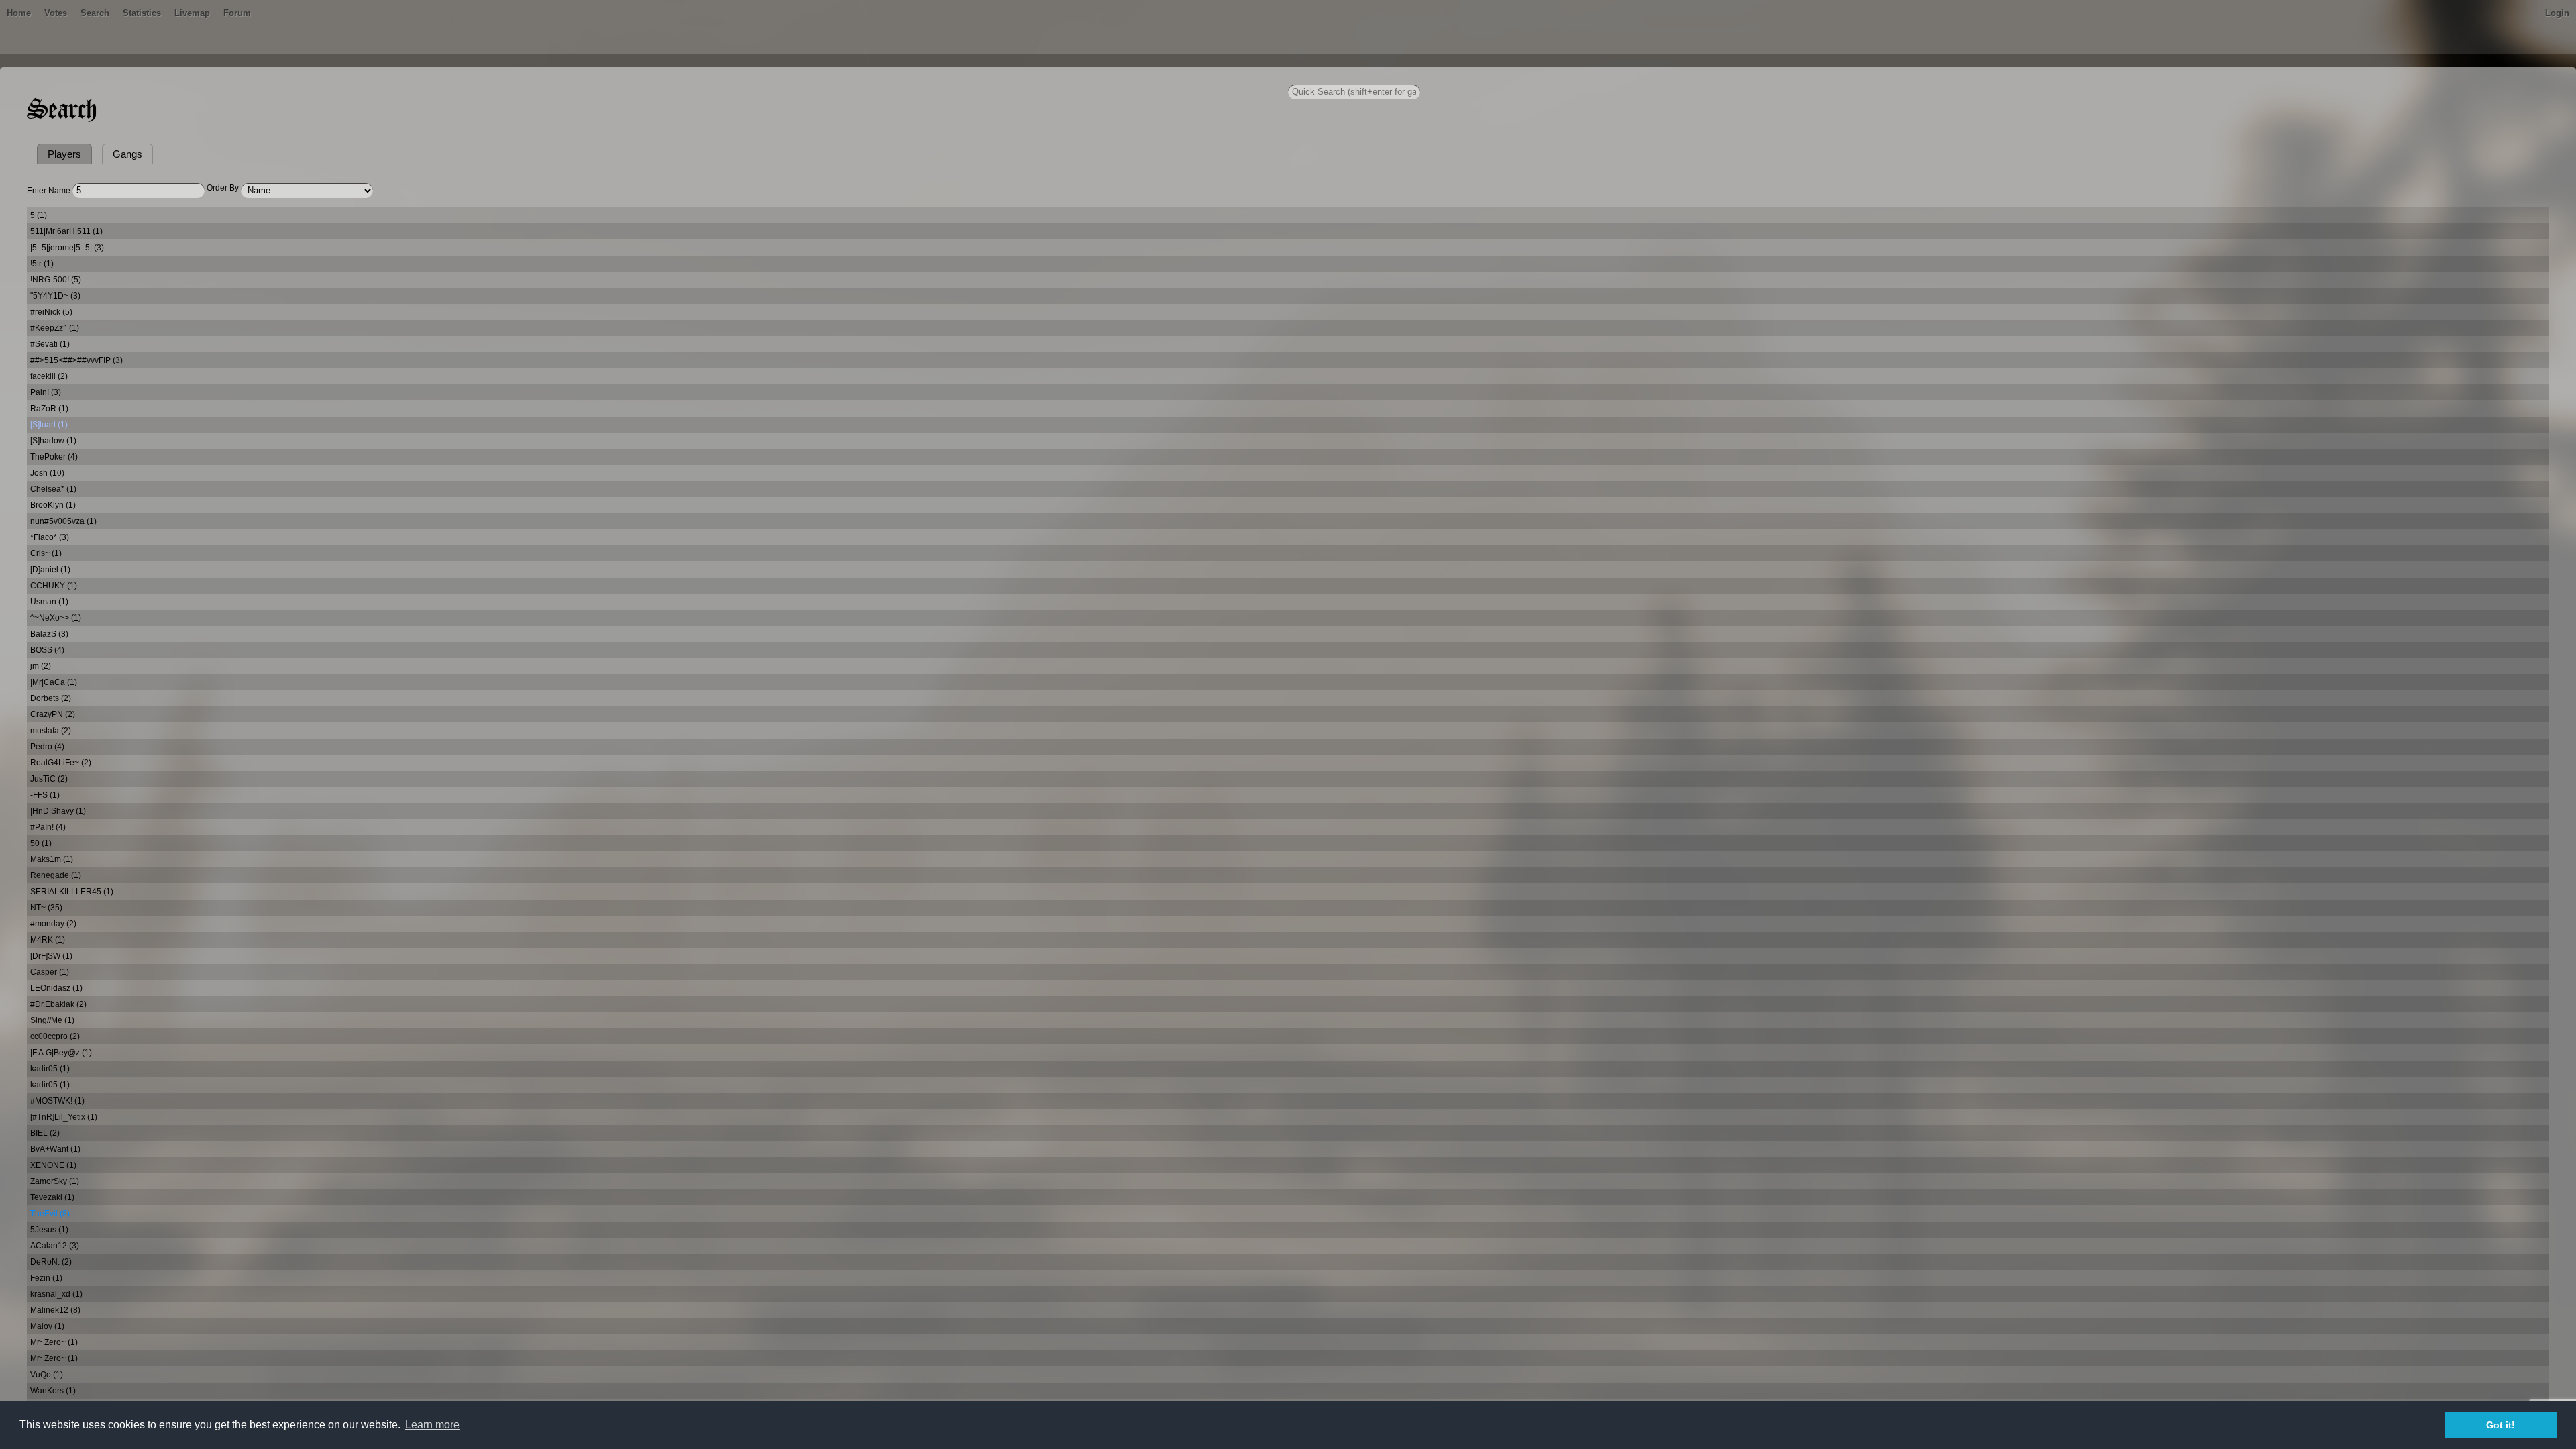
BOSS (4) (47, 650)
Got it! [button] (2501, 1425)
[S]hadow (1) (53, 441)
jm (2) (41, 666)
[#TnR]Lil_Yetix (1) (64, 1117)
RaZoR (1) (49, 409)
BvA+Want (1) (55, 1149)
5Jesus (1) (49, 1230)
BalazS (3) (49, 634)
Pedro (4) (47, 747)
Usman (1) (49, 602)
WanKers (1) (53, 1391)
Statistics (142, 13)
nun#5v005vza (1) (63, 521)
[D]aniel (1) (50, 570)
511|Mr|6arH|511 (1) (66, 231)
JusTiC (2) (49, 779)
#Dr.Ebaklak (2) (58, 1004)
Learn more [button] (432, 1425)
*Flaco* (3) (50, 537)
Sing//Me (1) (52, 1020)
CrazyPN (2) (53, 714)
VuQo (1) (47, 1375)
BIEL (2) (45, 1133)
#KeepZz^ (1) (55, 328)
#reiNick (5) (51, 312)
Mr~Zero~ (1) (54, 1342)
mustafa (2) (51, 731)
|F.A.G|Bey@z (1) (61, 1053)
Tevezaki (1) (52, 1197)
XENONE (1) (53, 1165)
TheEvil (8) (50, 1214)
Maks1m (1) (52, 859)
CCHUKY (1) (54, 586)
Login (2557, 13)
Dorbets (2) (51, 698)
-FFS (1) (45, 795)
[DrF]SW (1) (51, 956)
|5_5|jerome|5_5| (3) (67, 248)
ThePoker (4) (54, 457)
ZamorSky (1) (55, 1181)
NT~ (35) (46, 908)
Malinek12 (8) (55, 1310)
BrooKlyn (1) (53, 505)
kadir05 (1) (50, 1069)
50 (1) (41, 843)
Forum (237, 13)
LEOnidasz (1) (56, 988)
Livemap (192, 13)
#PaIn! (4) (48, 827)
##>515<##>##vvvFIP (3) (76, 360)
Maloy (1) (47, 1326)
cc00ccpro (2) (55, 1036)
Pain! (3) (46, 392)
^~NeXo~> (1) (56, 618)
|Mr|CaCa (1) (54, 682)
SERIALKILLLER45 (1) (72, 892)
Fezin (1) (46, 1278)
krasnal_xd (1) (56, 1294)
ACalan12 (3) (55, 1246)
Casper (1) (50, 972)
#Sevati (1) (50, 344)
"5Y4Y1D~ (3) (55, 296)
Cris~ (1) (46, 553)
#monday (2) (53, 924)
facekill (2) (49, 376)
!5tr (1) (42, 264)
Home (19, 13)
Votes (56, 13)
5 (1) (39, 215)
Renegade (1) (56, 875)
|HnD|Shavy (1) (58, 811)
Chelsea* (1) (53, 489)
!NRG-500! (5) (56, 280)
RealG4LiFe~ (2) (61, 763)
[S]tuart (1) (49, 425)
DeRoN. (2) (51, 1262)
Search (95, 13)
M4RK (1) (48, 940)
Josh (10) (47, 473)
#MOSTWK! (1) (57, 1101)
